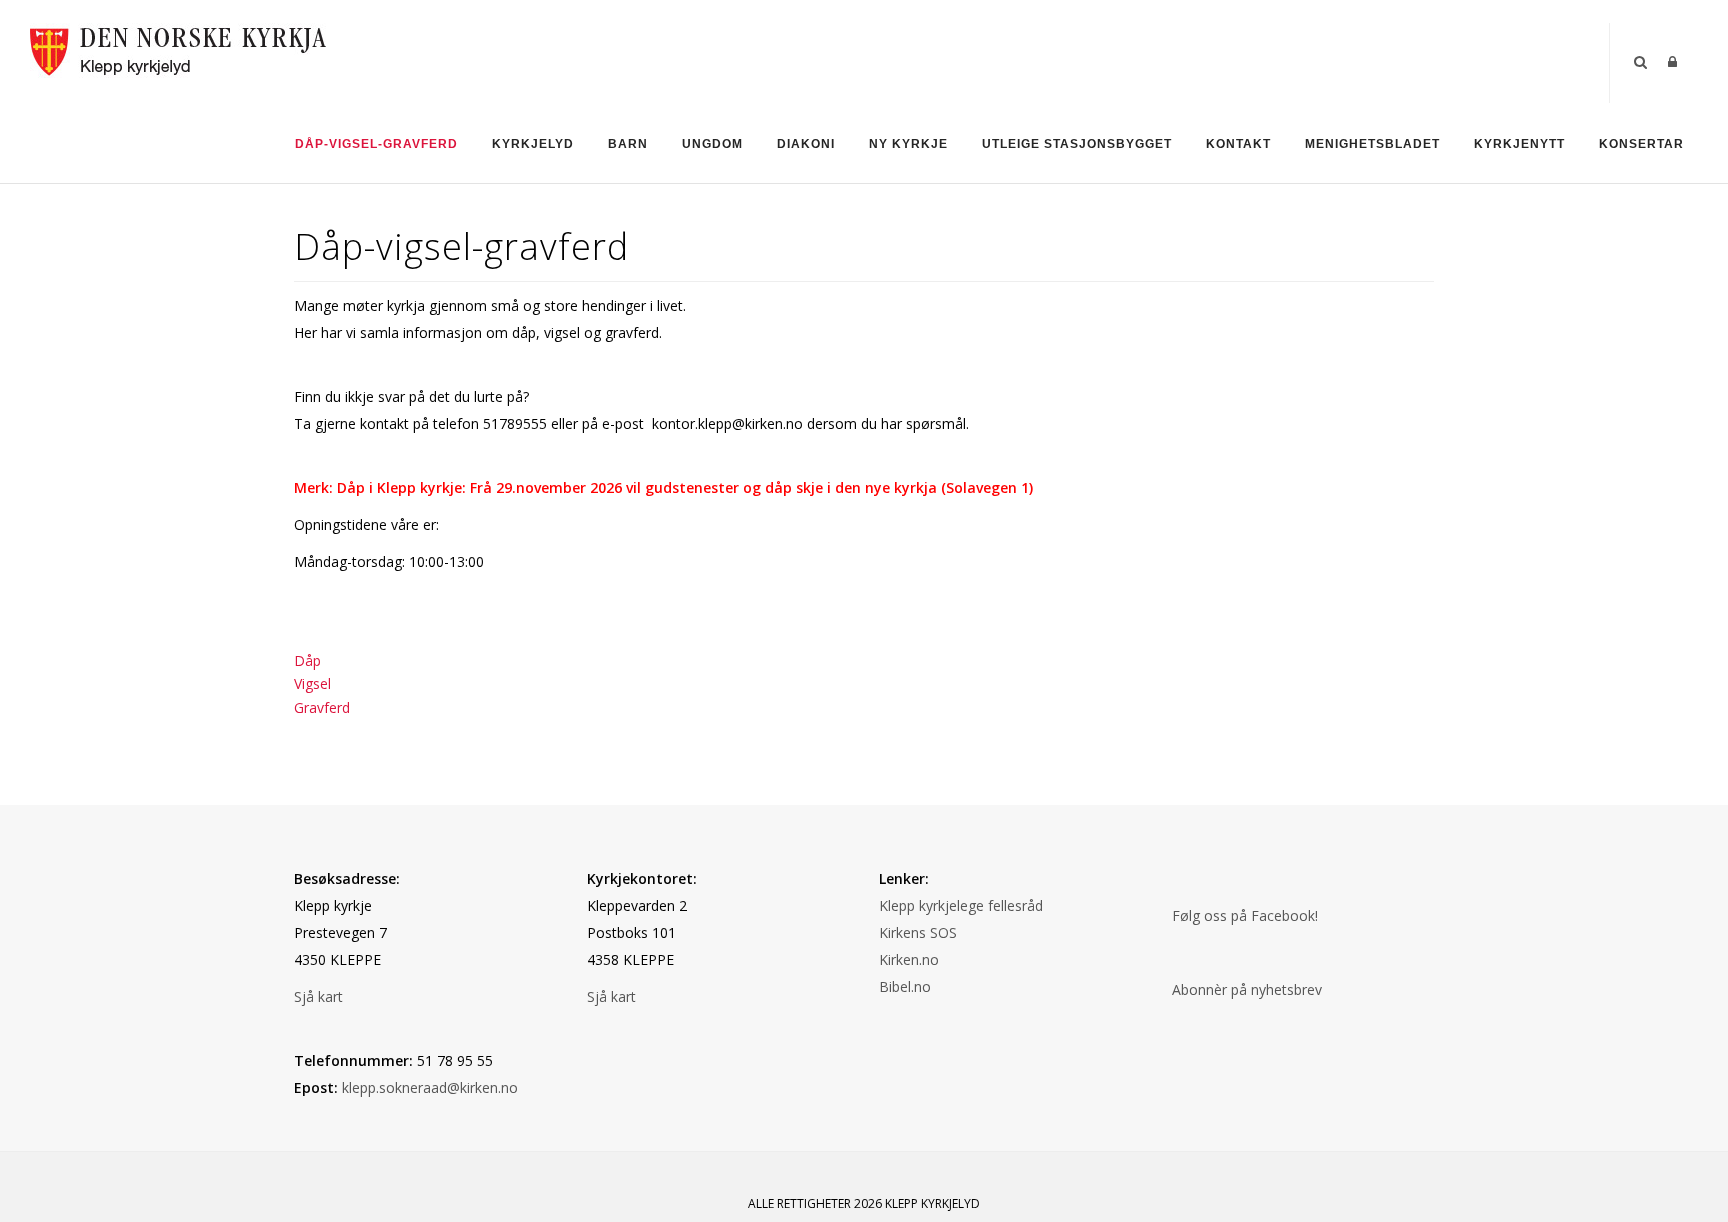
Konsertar (1641, 144)
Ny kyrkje (908, 144)
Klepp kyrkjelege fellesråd (961, 905)
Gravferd (322, 707)
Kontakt (1238, 144)
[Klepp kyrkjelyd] (180, 48)
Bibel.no (905, 986)
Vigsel (312, 683)
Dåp (307, 660)
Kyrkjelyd (533, 144)
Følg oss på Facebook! (1245, 915)
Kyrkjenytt (1519, 144)
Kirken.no (909, 959)
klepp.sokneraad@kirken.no (430, 1087)
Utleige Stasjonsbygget (1077, 144)
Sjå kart (318, 996)
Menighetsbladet (1372, 144)
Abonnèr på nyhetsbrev (1247, 989)
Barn (628, 144)
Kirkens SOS (918, 932)
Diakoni (806, 144)
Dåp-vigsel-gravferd (376, 144)
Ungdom (712, 144)
